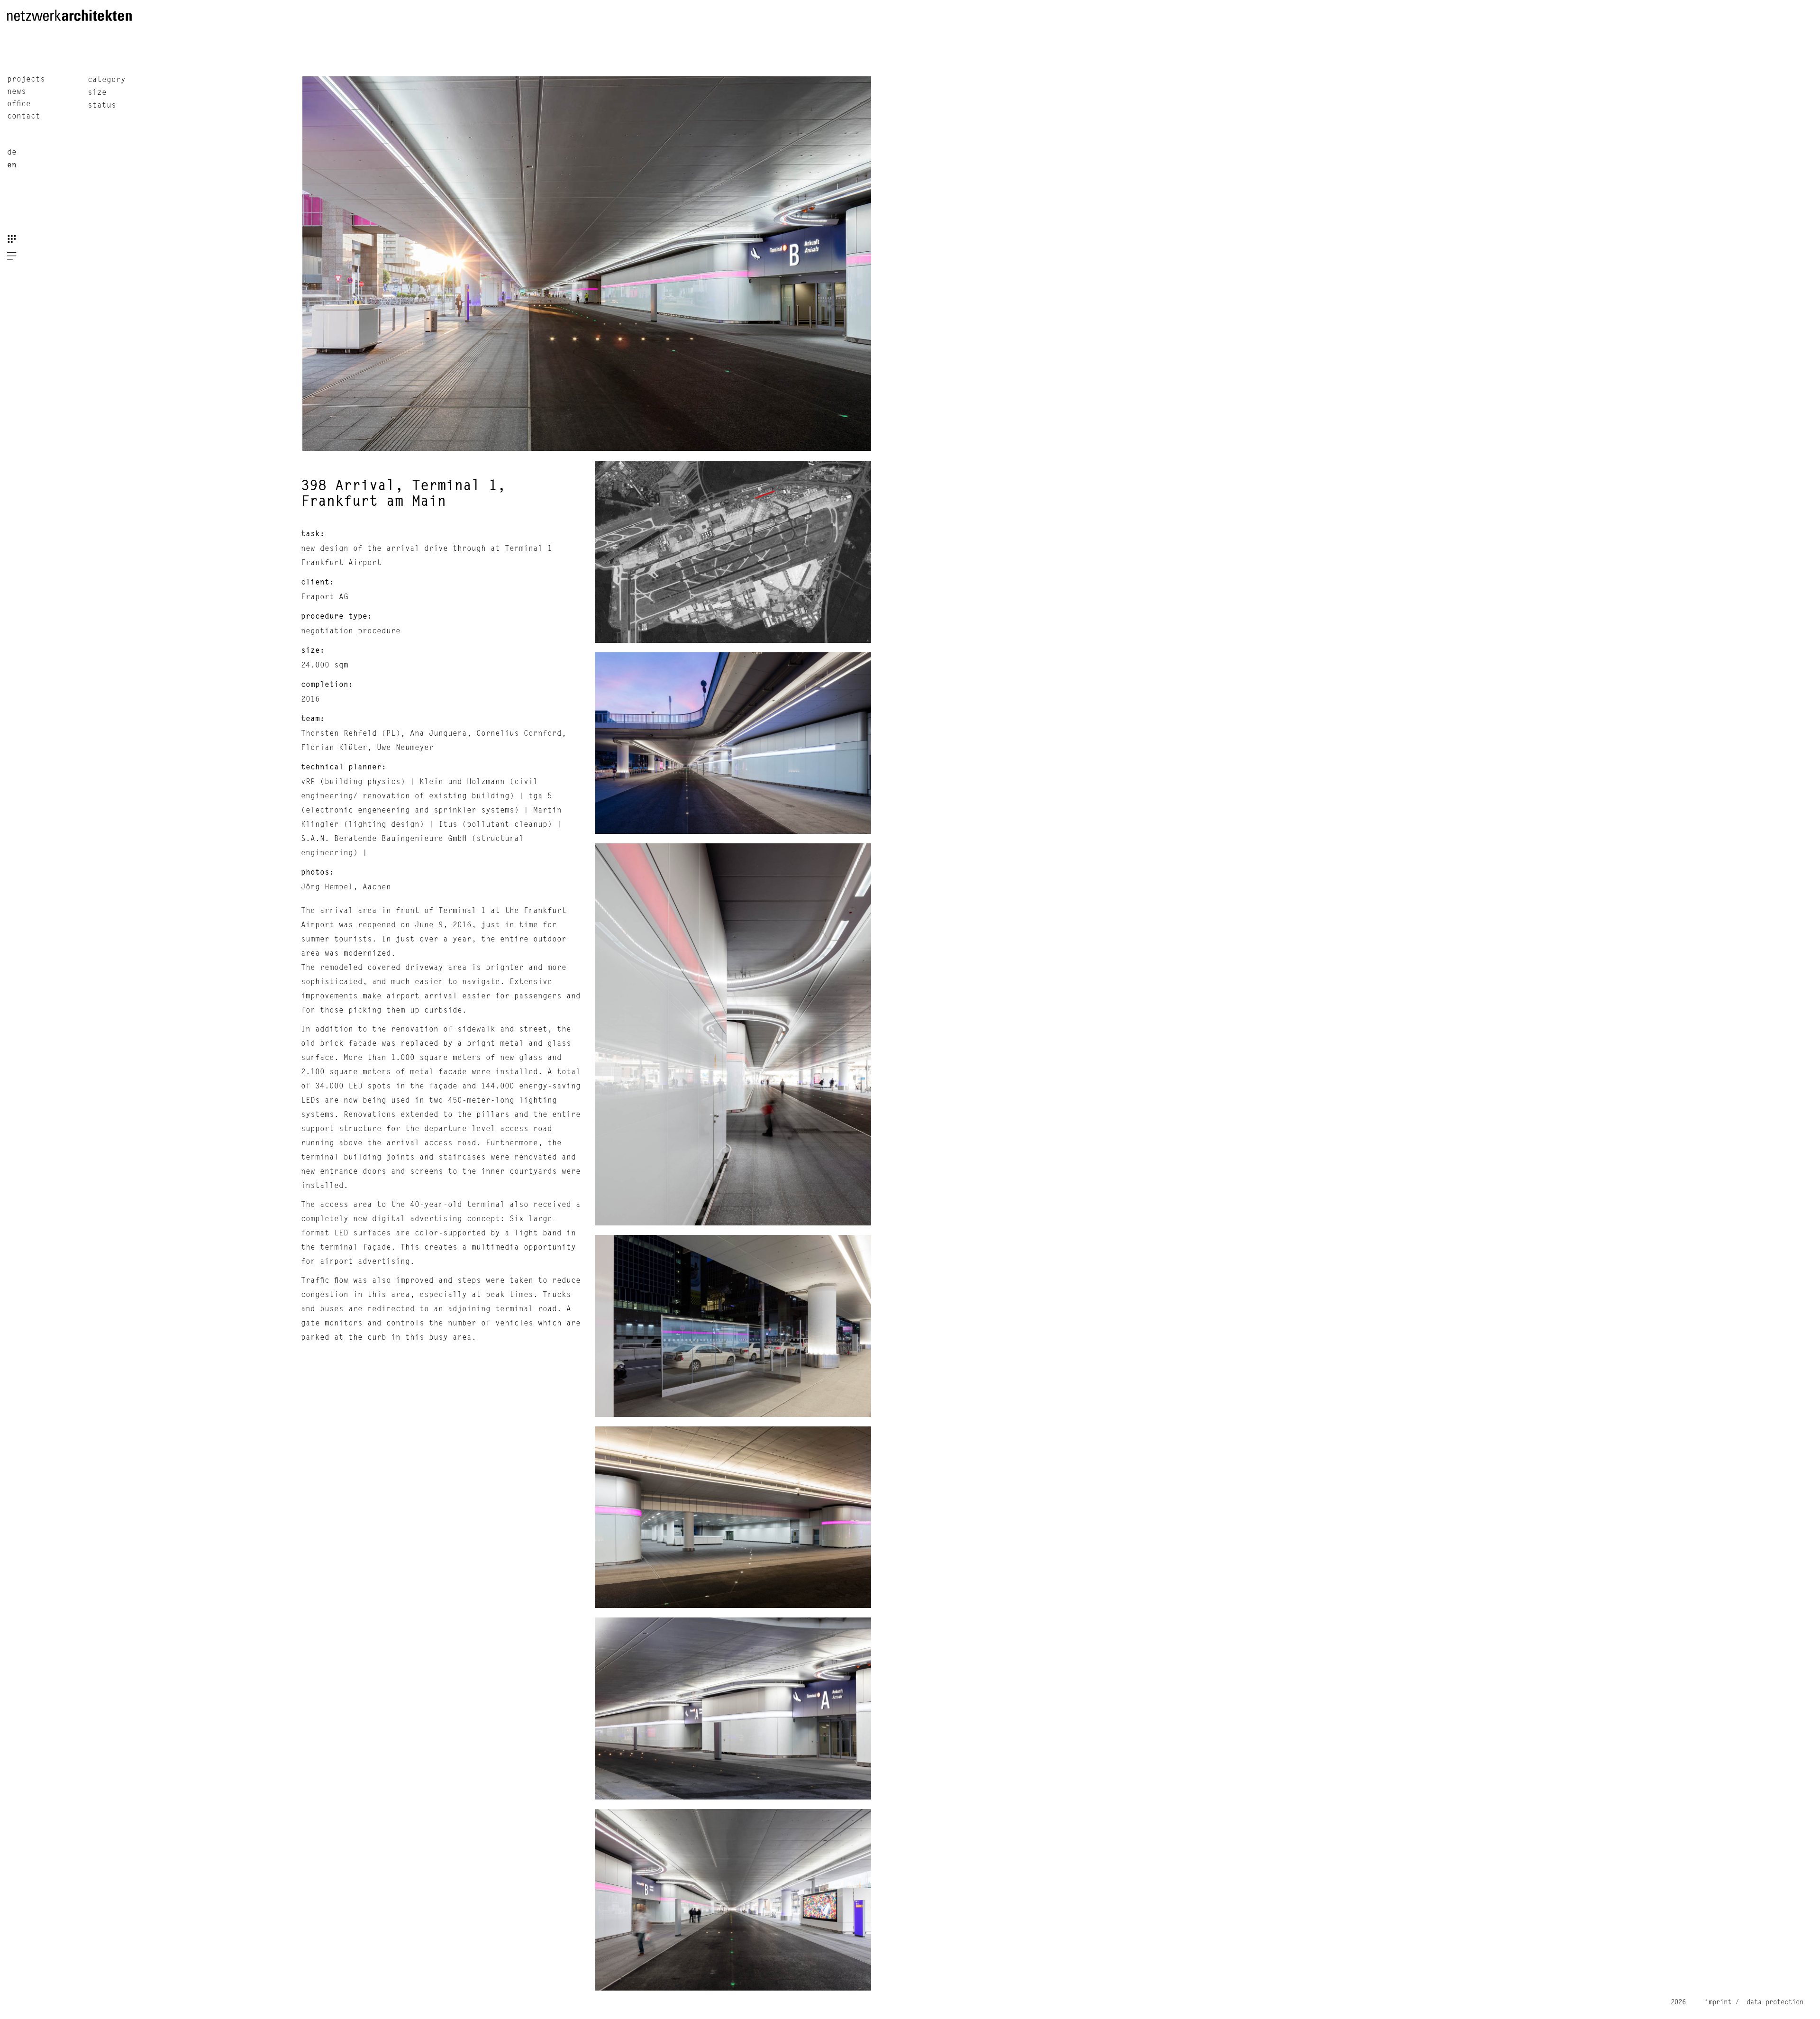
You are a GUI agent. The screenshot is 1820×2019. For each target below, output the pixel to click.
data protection (1773, 2002)
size (97, 93)
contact (24, 117)
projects (26, 80)
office (19, 104)
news (17, 92)
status (102, 106)
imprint (1718, 2002)
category (107, 80)
